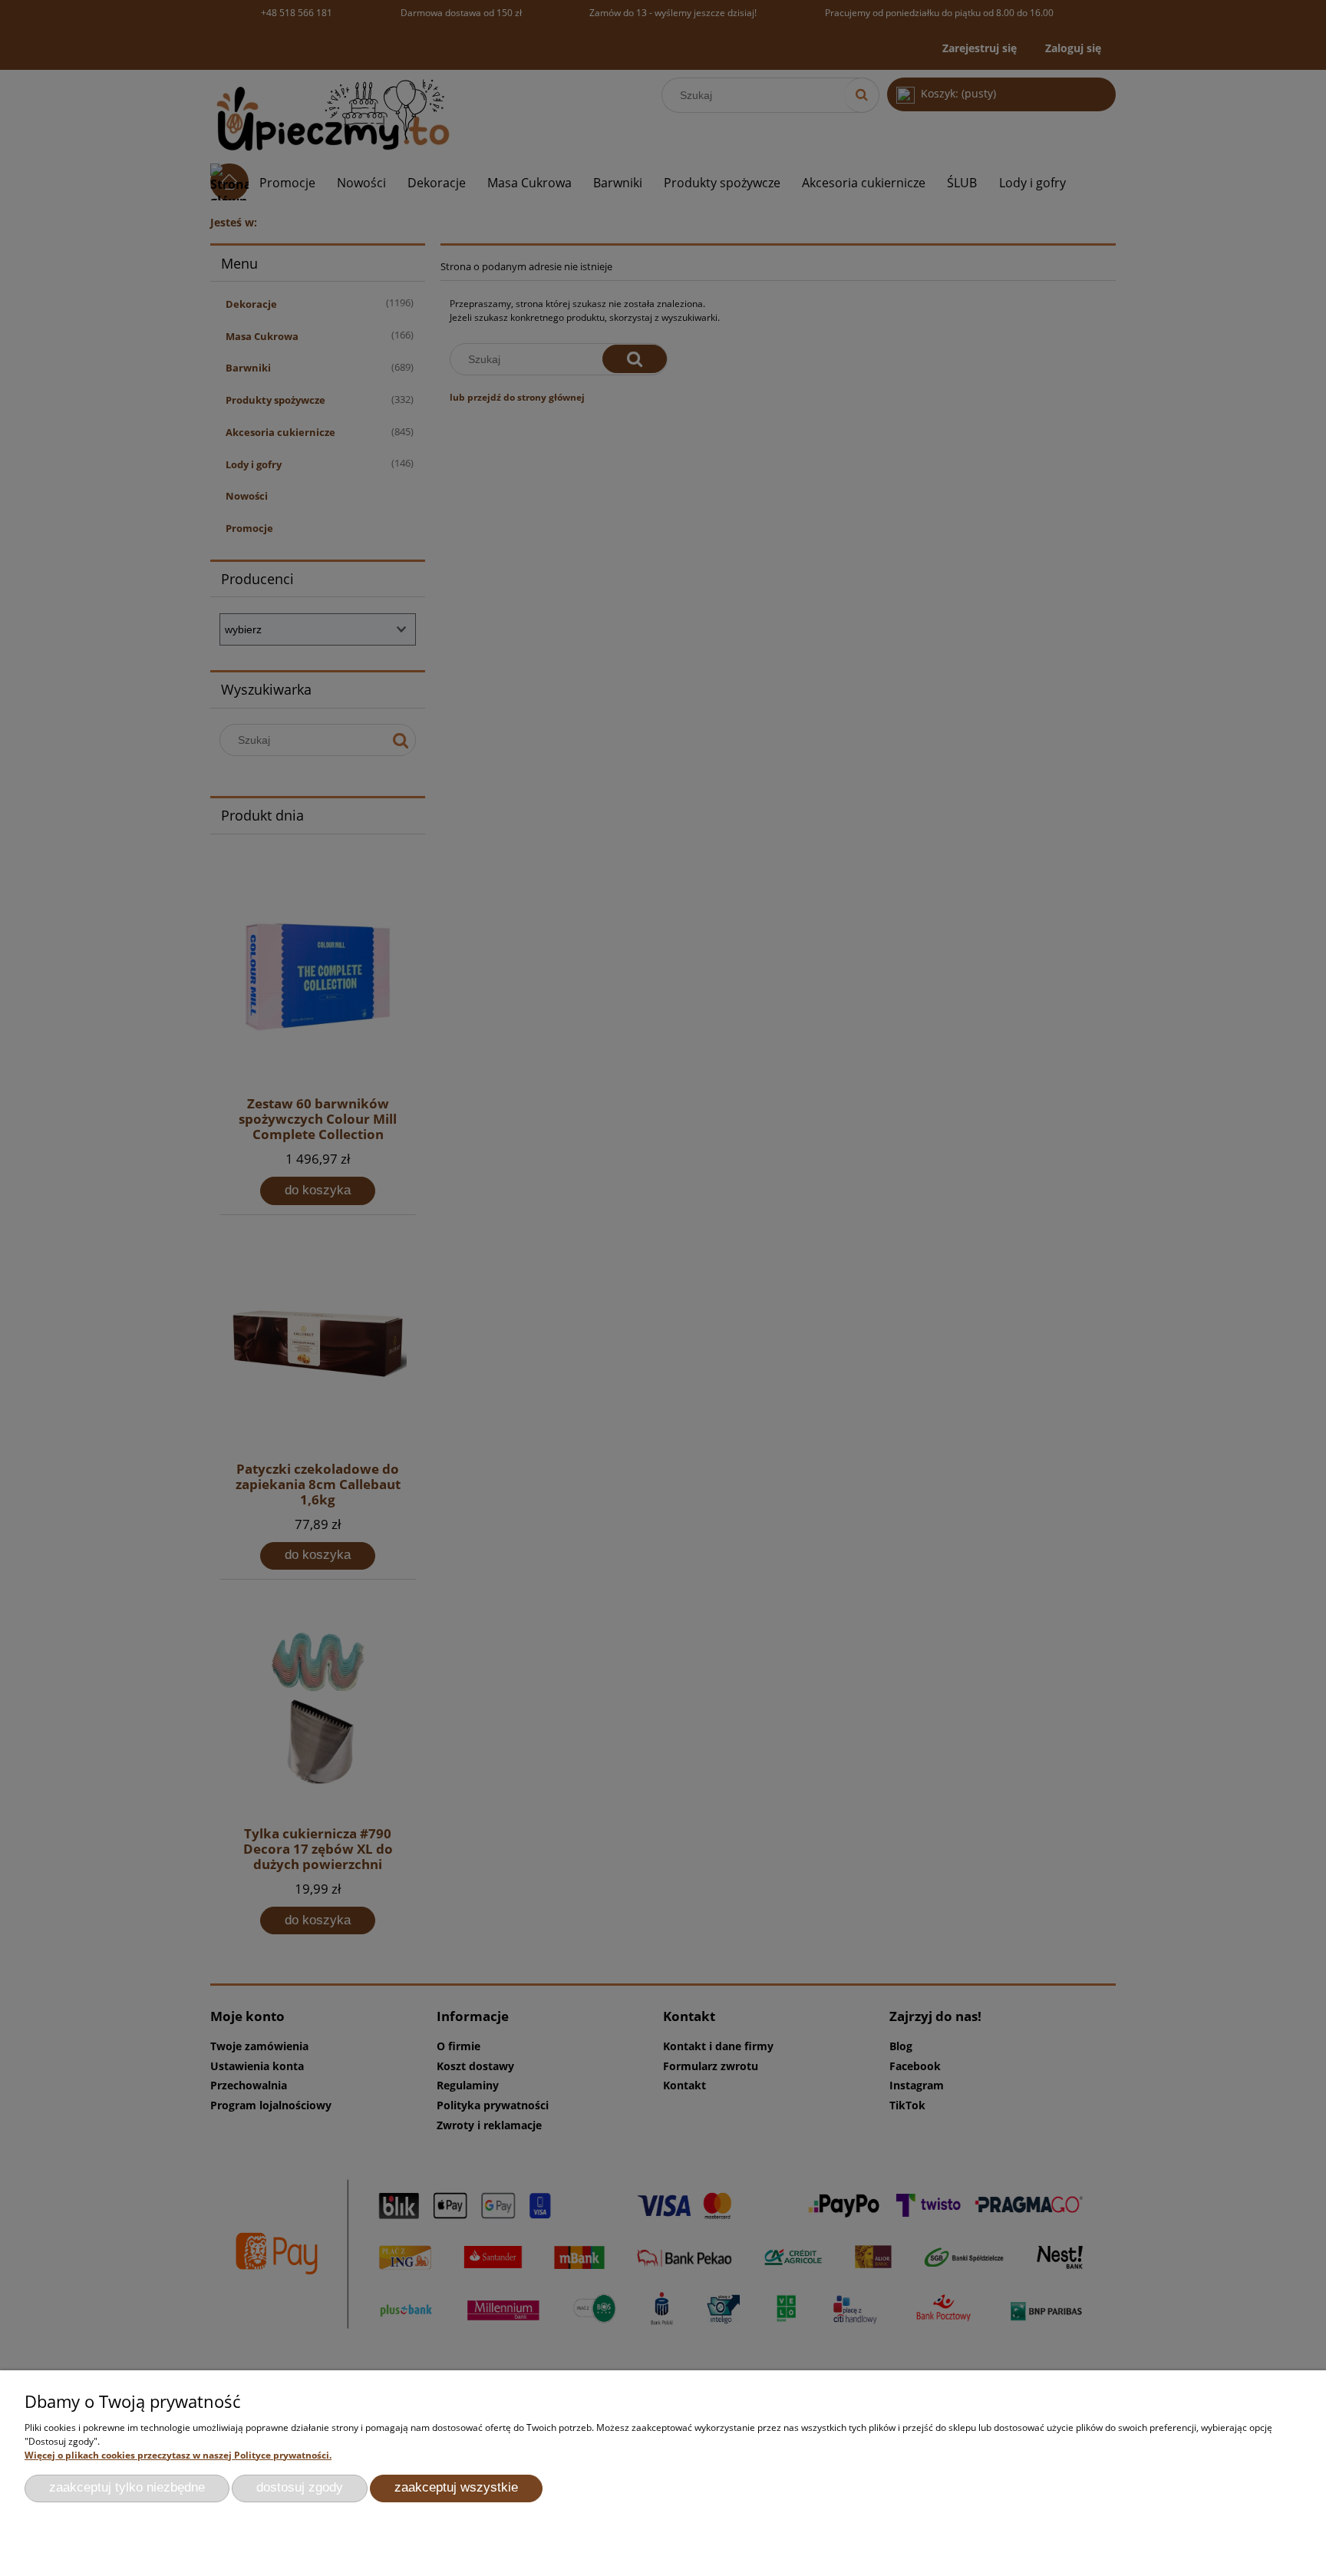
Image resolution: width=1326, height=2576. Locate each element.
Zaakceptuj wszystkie (456, 2487)
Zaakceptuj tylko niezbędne (127, 2487)
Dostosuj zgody (300, 2487)
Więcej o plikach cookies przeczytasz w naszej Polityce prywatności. (178, 2455)
